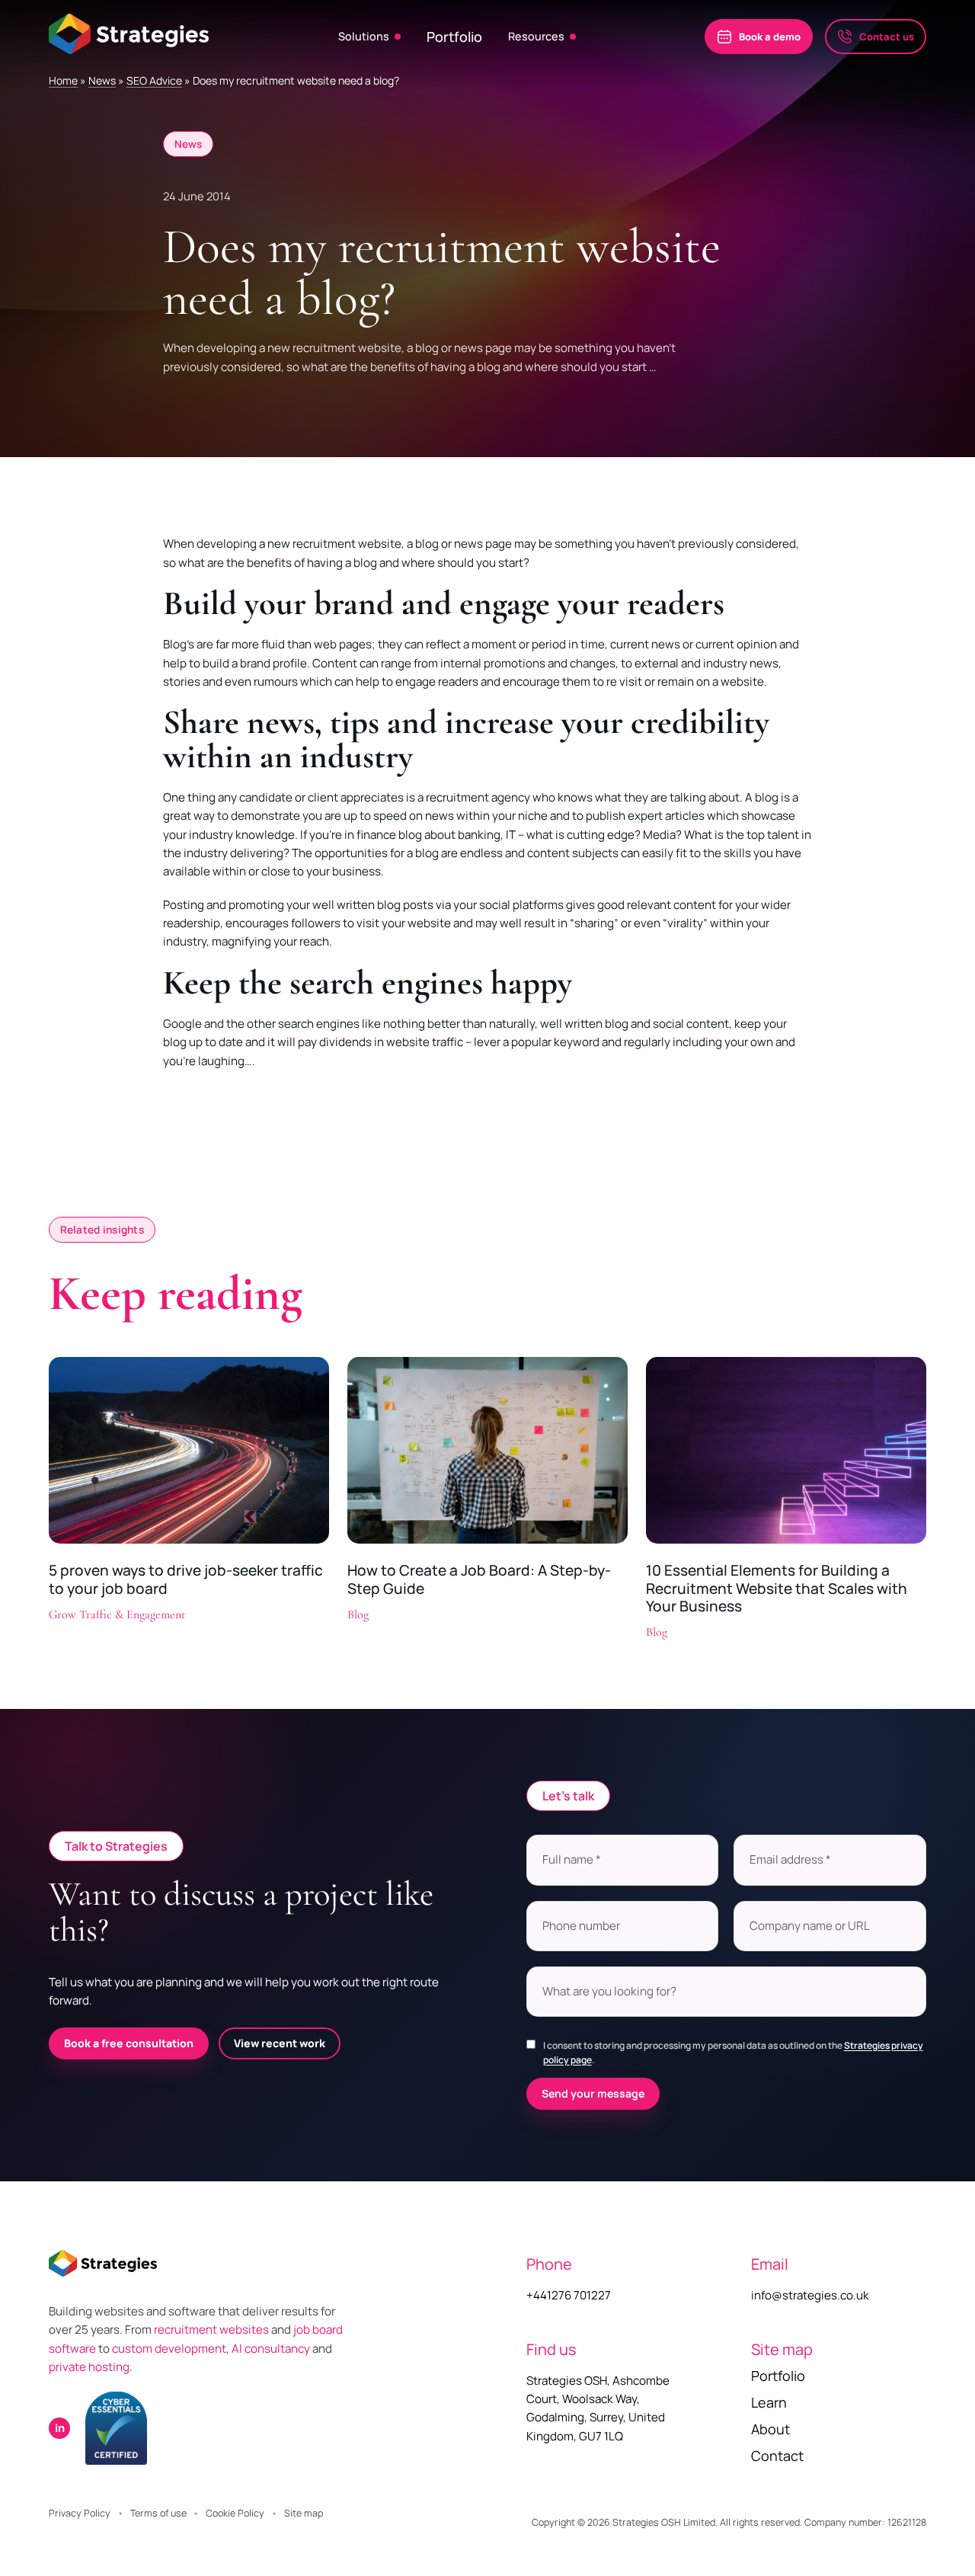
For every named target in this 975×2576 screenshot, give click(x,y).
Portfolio (454, 37)
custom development (169, 2349)
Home (63, 80)
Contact (777, 2456)
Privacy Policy (80, 2513)
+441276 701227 (569, 2295)
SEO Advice (154, 80)
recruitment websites (213, 2330)
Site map (304, 2513)
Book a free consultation (129, 2043)
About (770, 2429)
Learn (769, 2402)
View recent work (280, 2043)
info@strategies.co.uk (810, 2295)
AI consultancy (271, 2349)
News (102, 80)
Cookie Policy (235, 2513)
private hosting (89, 2367)
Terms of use (158, 2513)
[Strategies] (129, 34)
